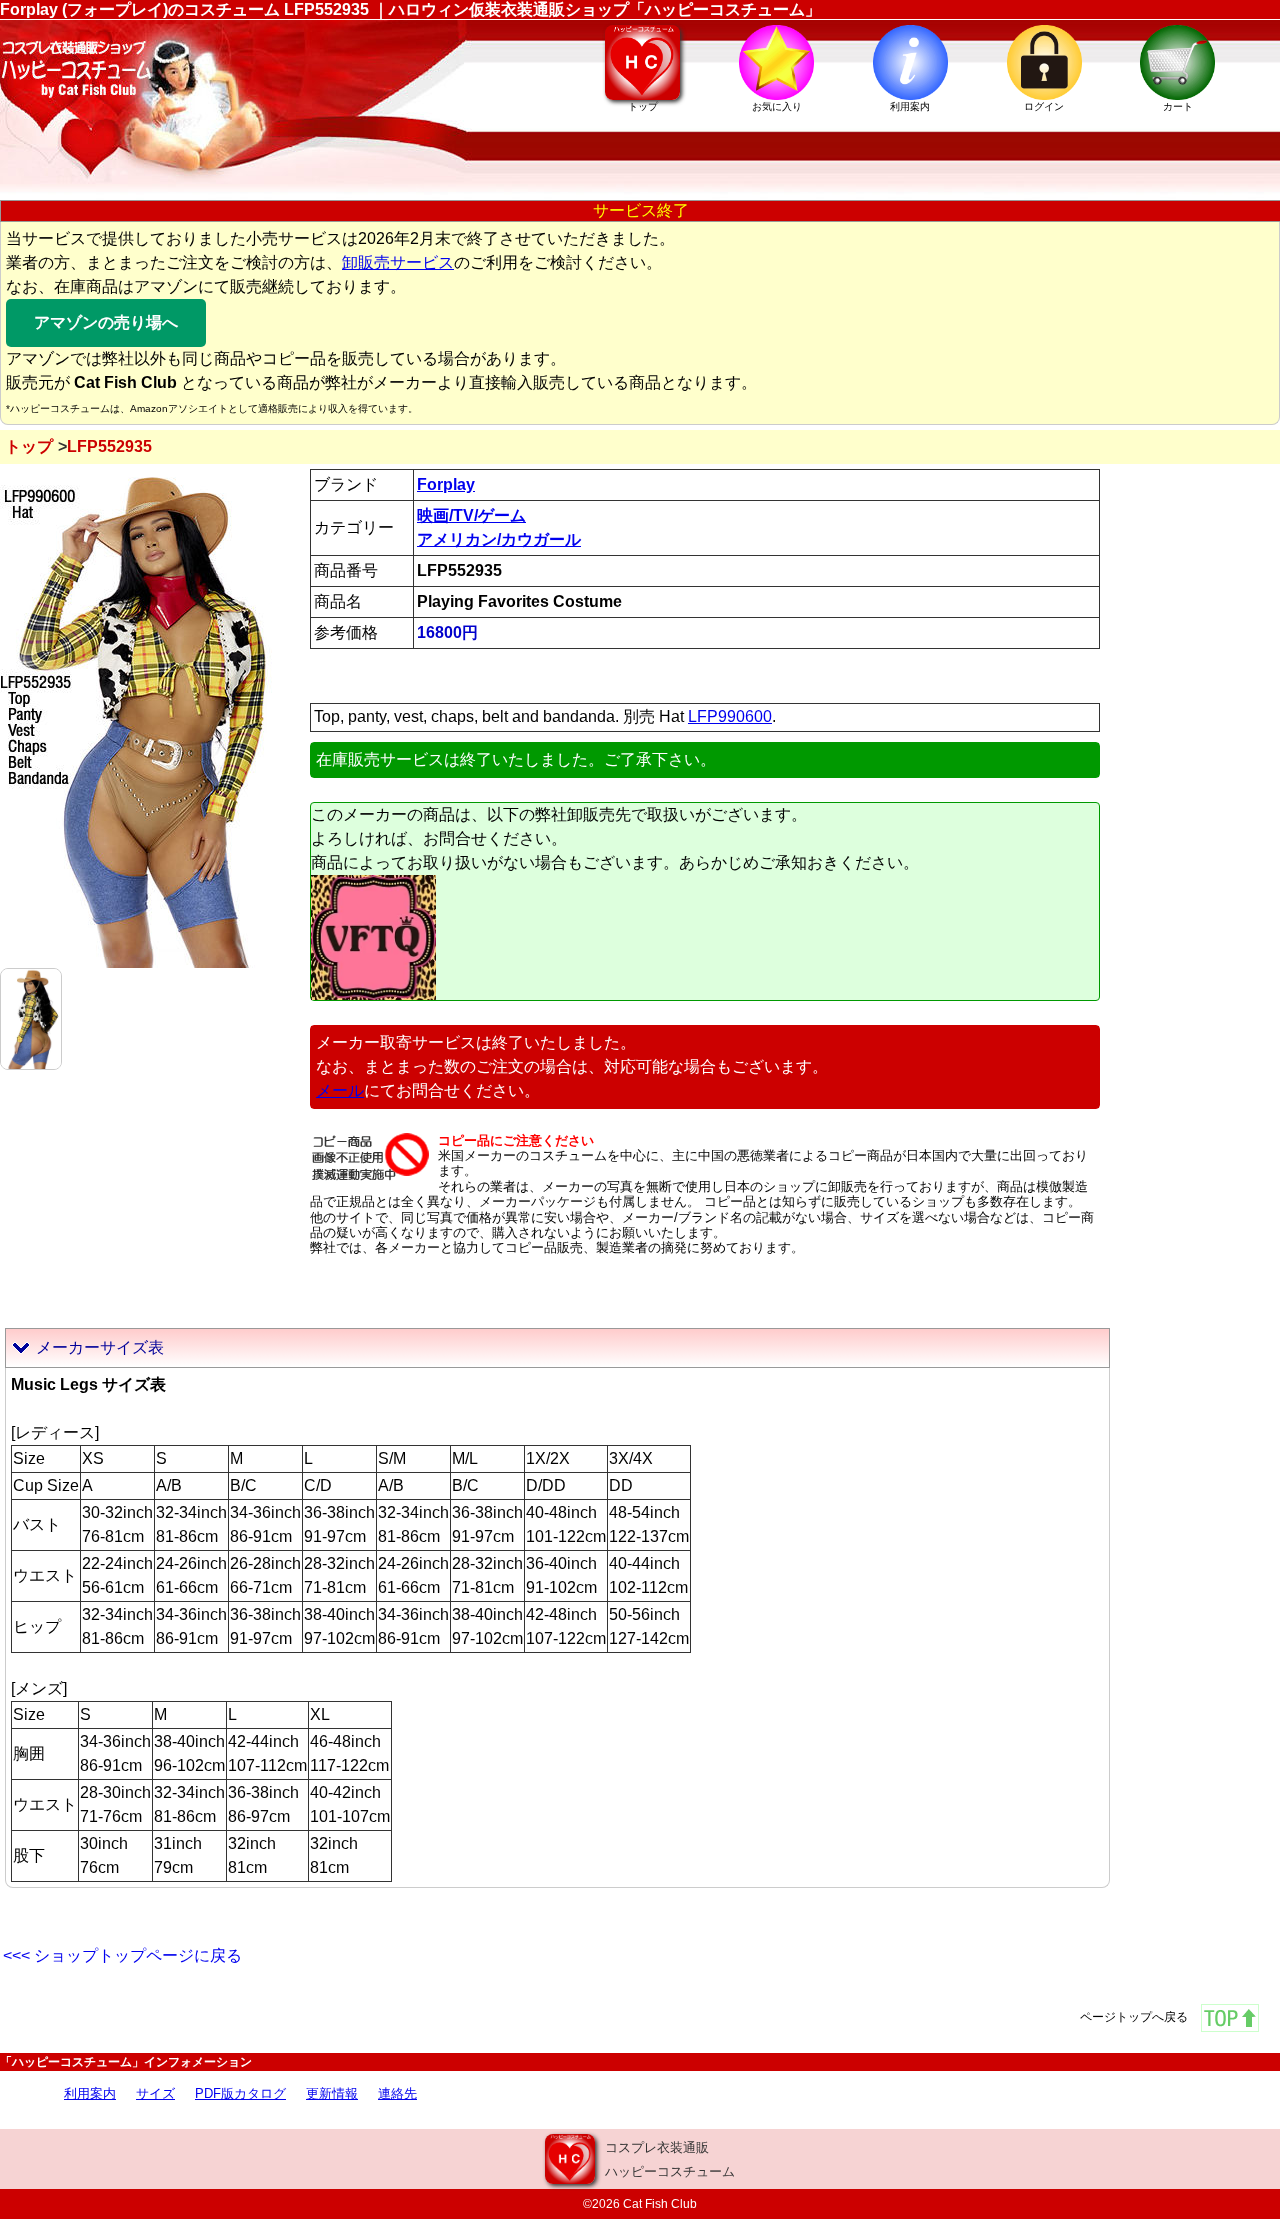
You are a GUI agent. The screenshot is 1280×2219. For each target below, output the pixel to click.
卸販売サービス (398, 262)
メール (340, 1090)
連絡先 (397, 2093)
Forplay (446, 484)
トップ (29, 446)
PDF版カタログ (240, 2093)
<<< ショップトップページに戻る (122, 1955)
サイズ (155, 2093)
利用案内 (90, 2093)
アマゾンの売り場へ (106, 322)
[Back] (31, 1017)
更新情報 (332, 2093)
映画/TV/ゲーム (471, 515)
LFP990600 (730, 716)
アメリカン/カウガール (499, 539)
